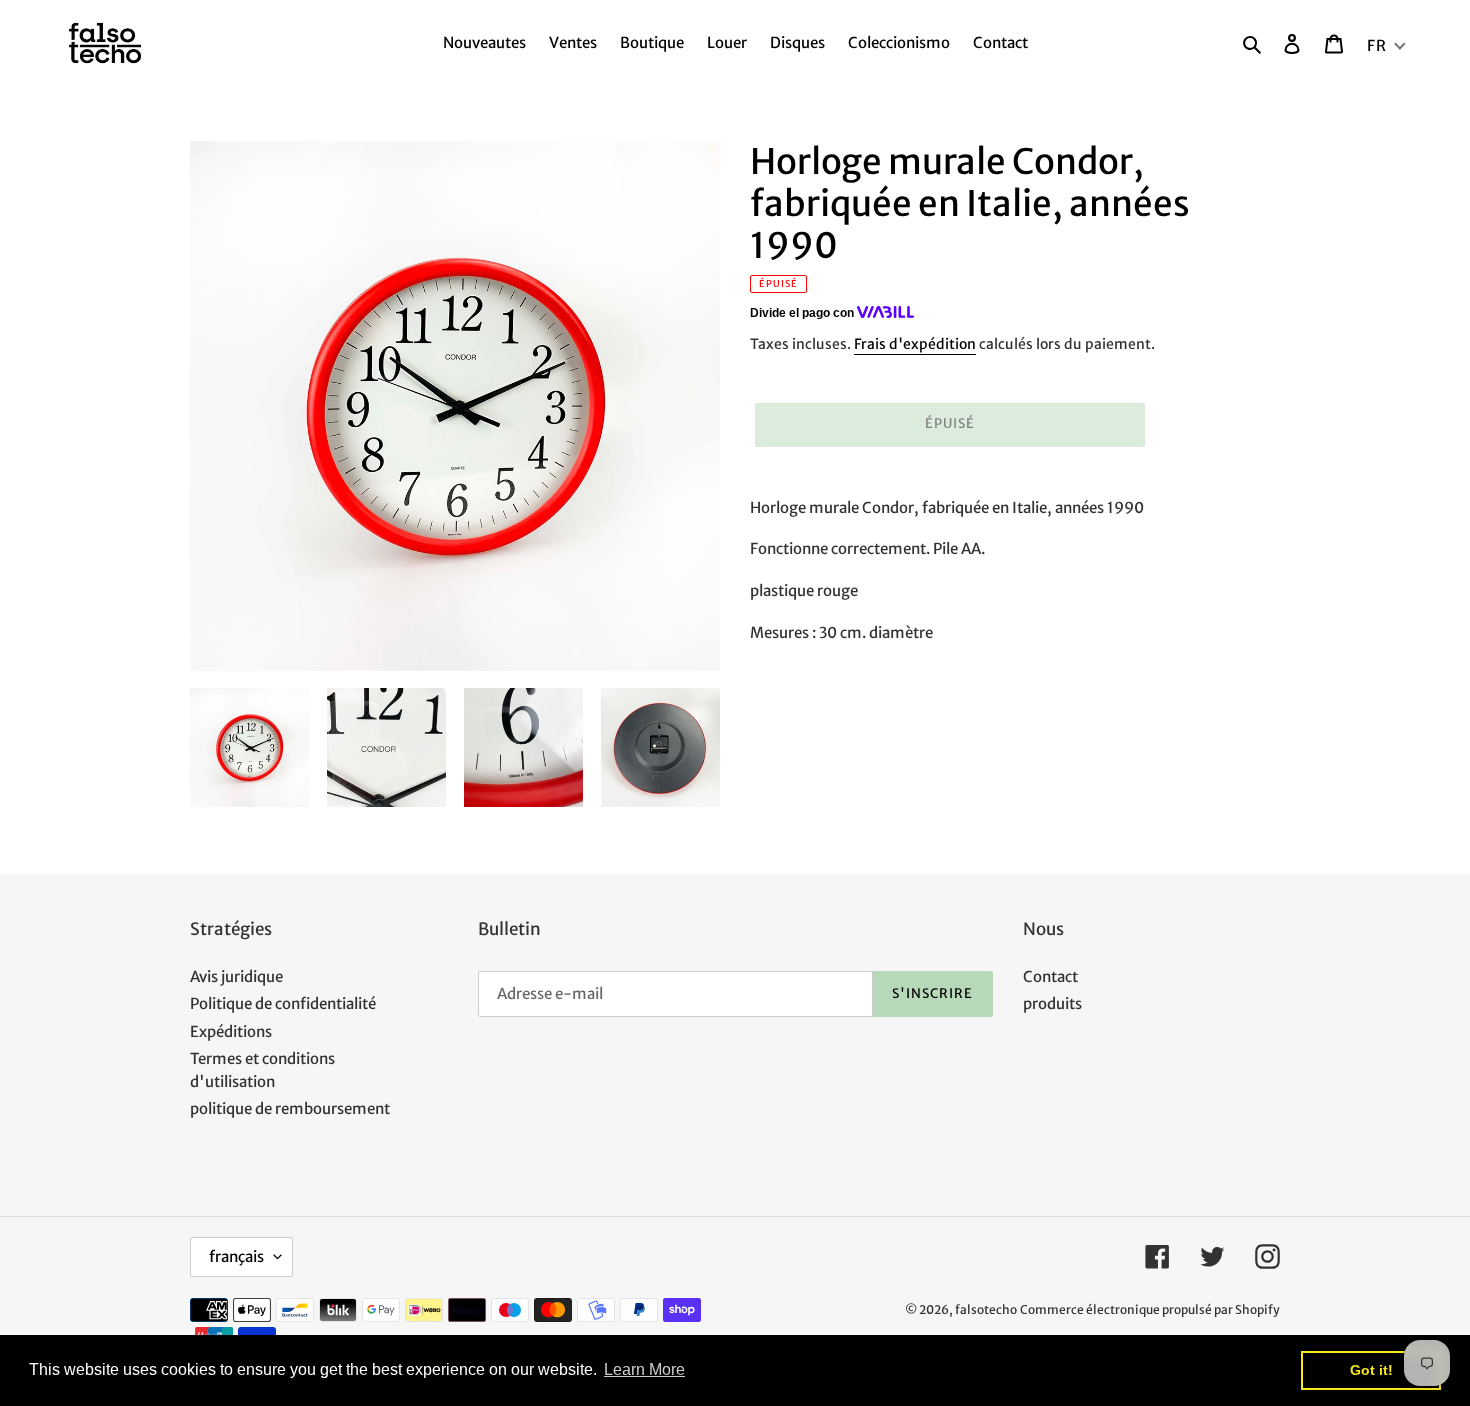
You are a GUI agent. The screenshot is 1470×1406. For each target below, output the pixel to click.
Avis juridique (236, 976)
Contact (1050, 976)
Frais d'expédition (915, 344)
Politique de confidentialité (283, 1003)
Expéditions (231, 1031)
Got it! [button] (1371, 1370)
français (236, 1256)
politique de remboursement (290, 1108)
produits (1052, 1003)
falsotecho (986, 1309)
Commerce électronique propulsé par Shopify (1150, 1309)
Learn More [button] (644, 1369)
